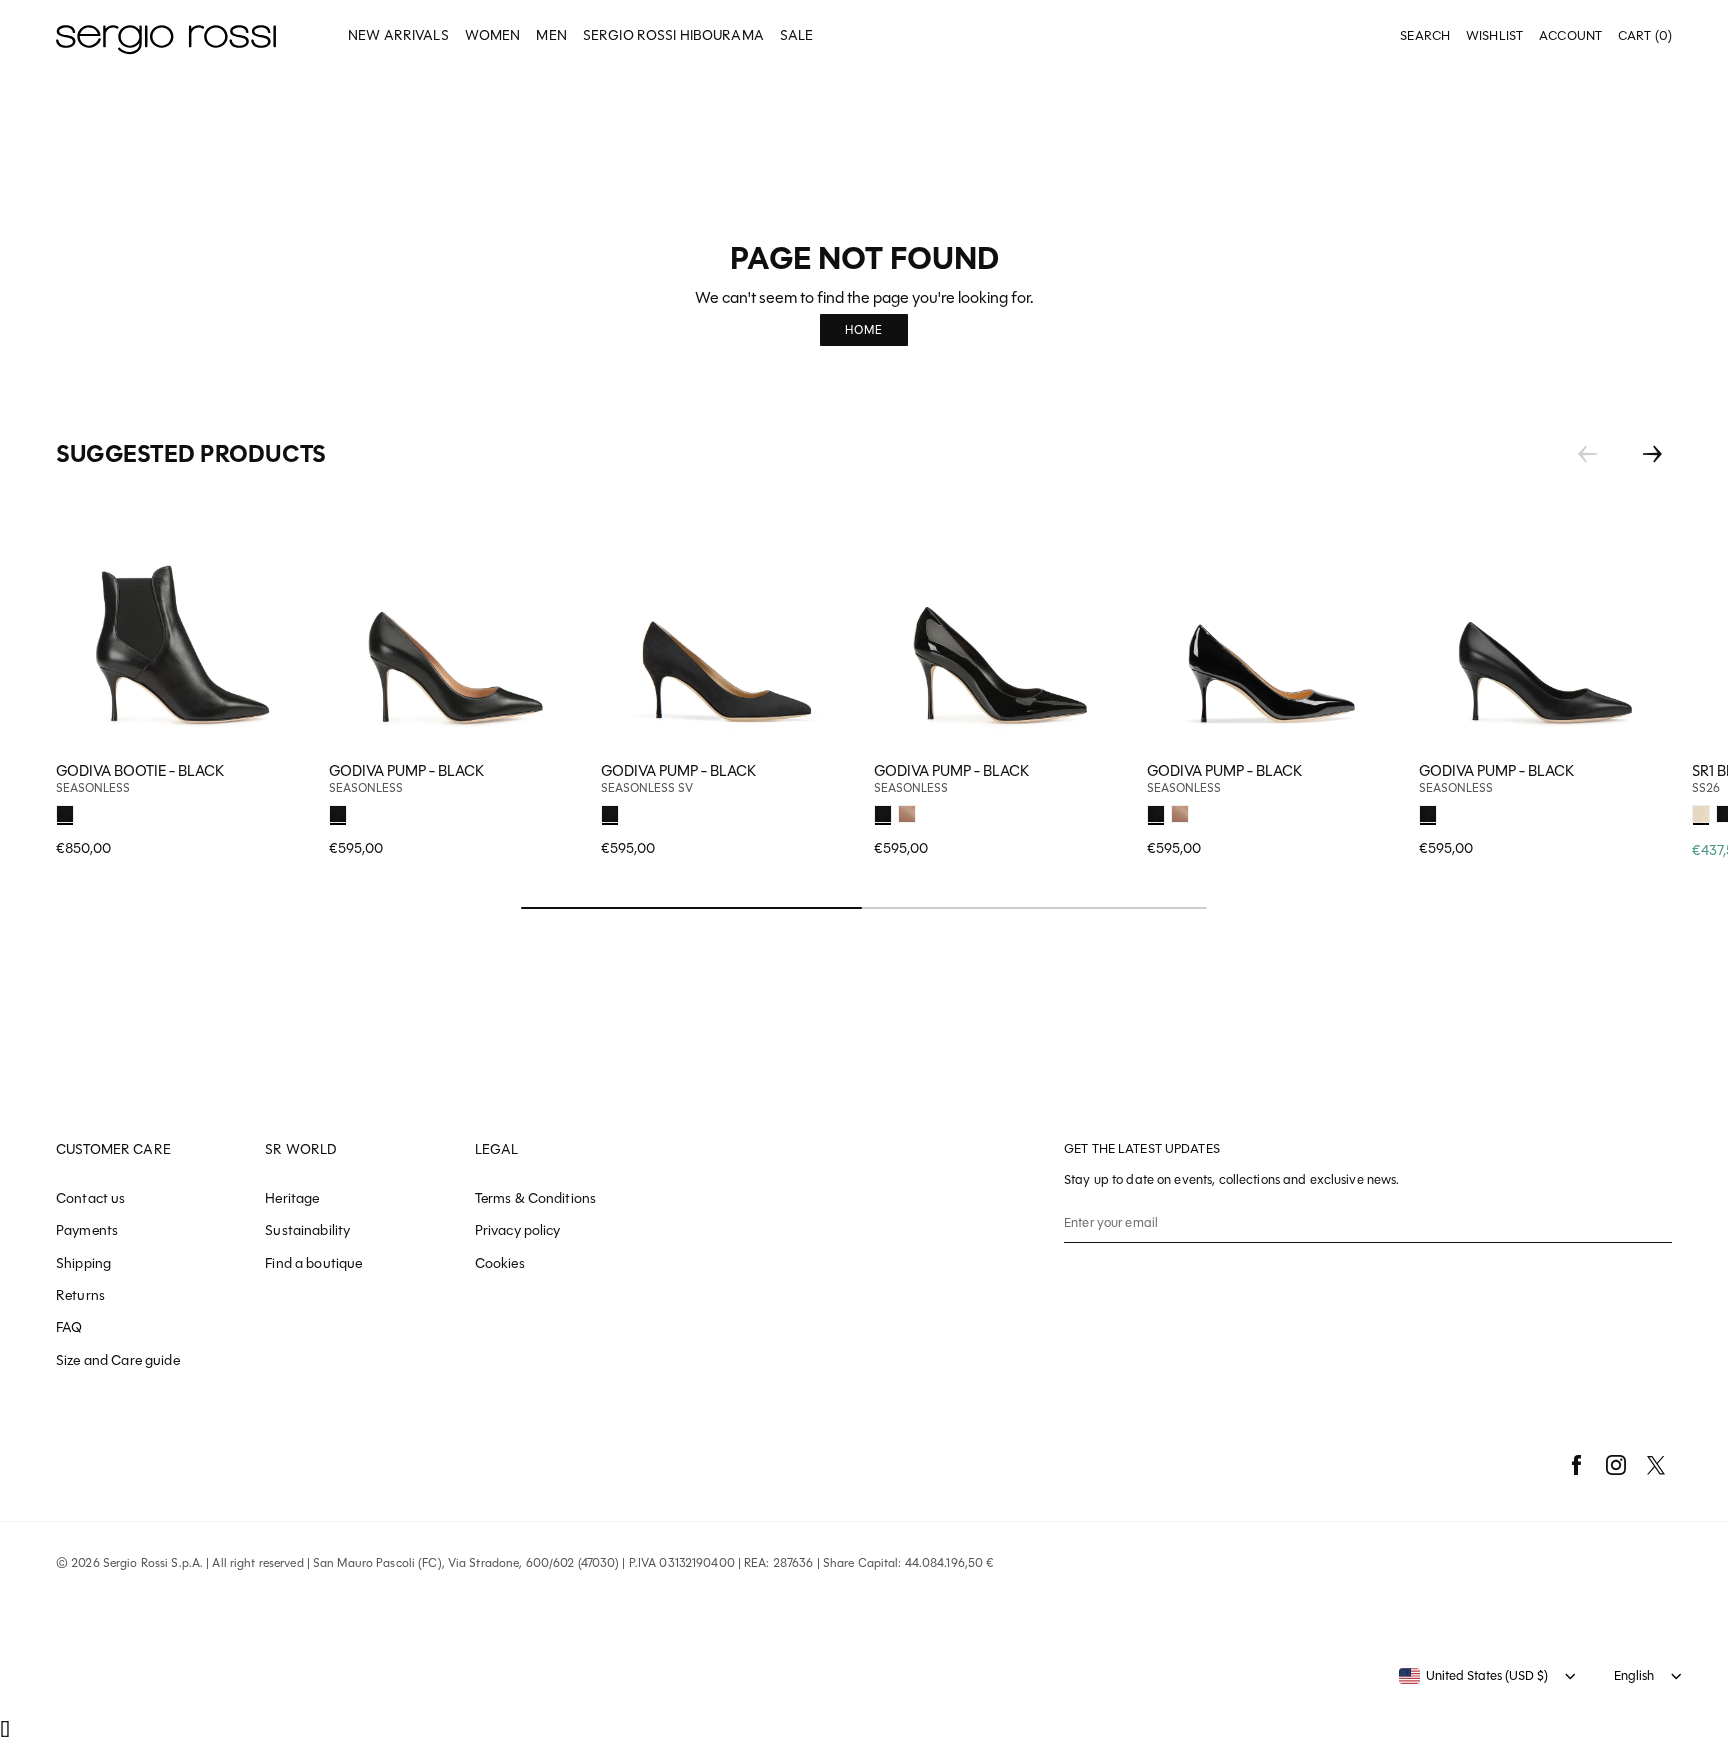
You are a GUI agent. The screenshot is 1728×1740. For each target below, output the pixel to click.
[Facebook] (1576, 1465)
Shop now (553, 811)
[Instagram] (1616, 1465)
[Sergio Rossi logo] (166, 36)
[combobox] (1473, 1676)
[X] (1656, 1465)
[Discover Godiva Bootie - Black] (182, 624)
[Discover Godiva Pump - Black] (455, 624)
